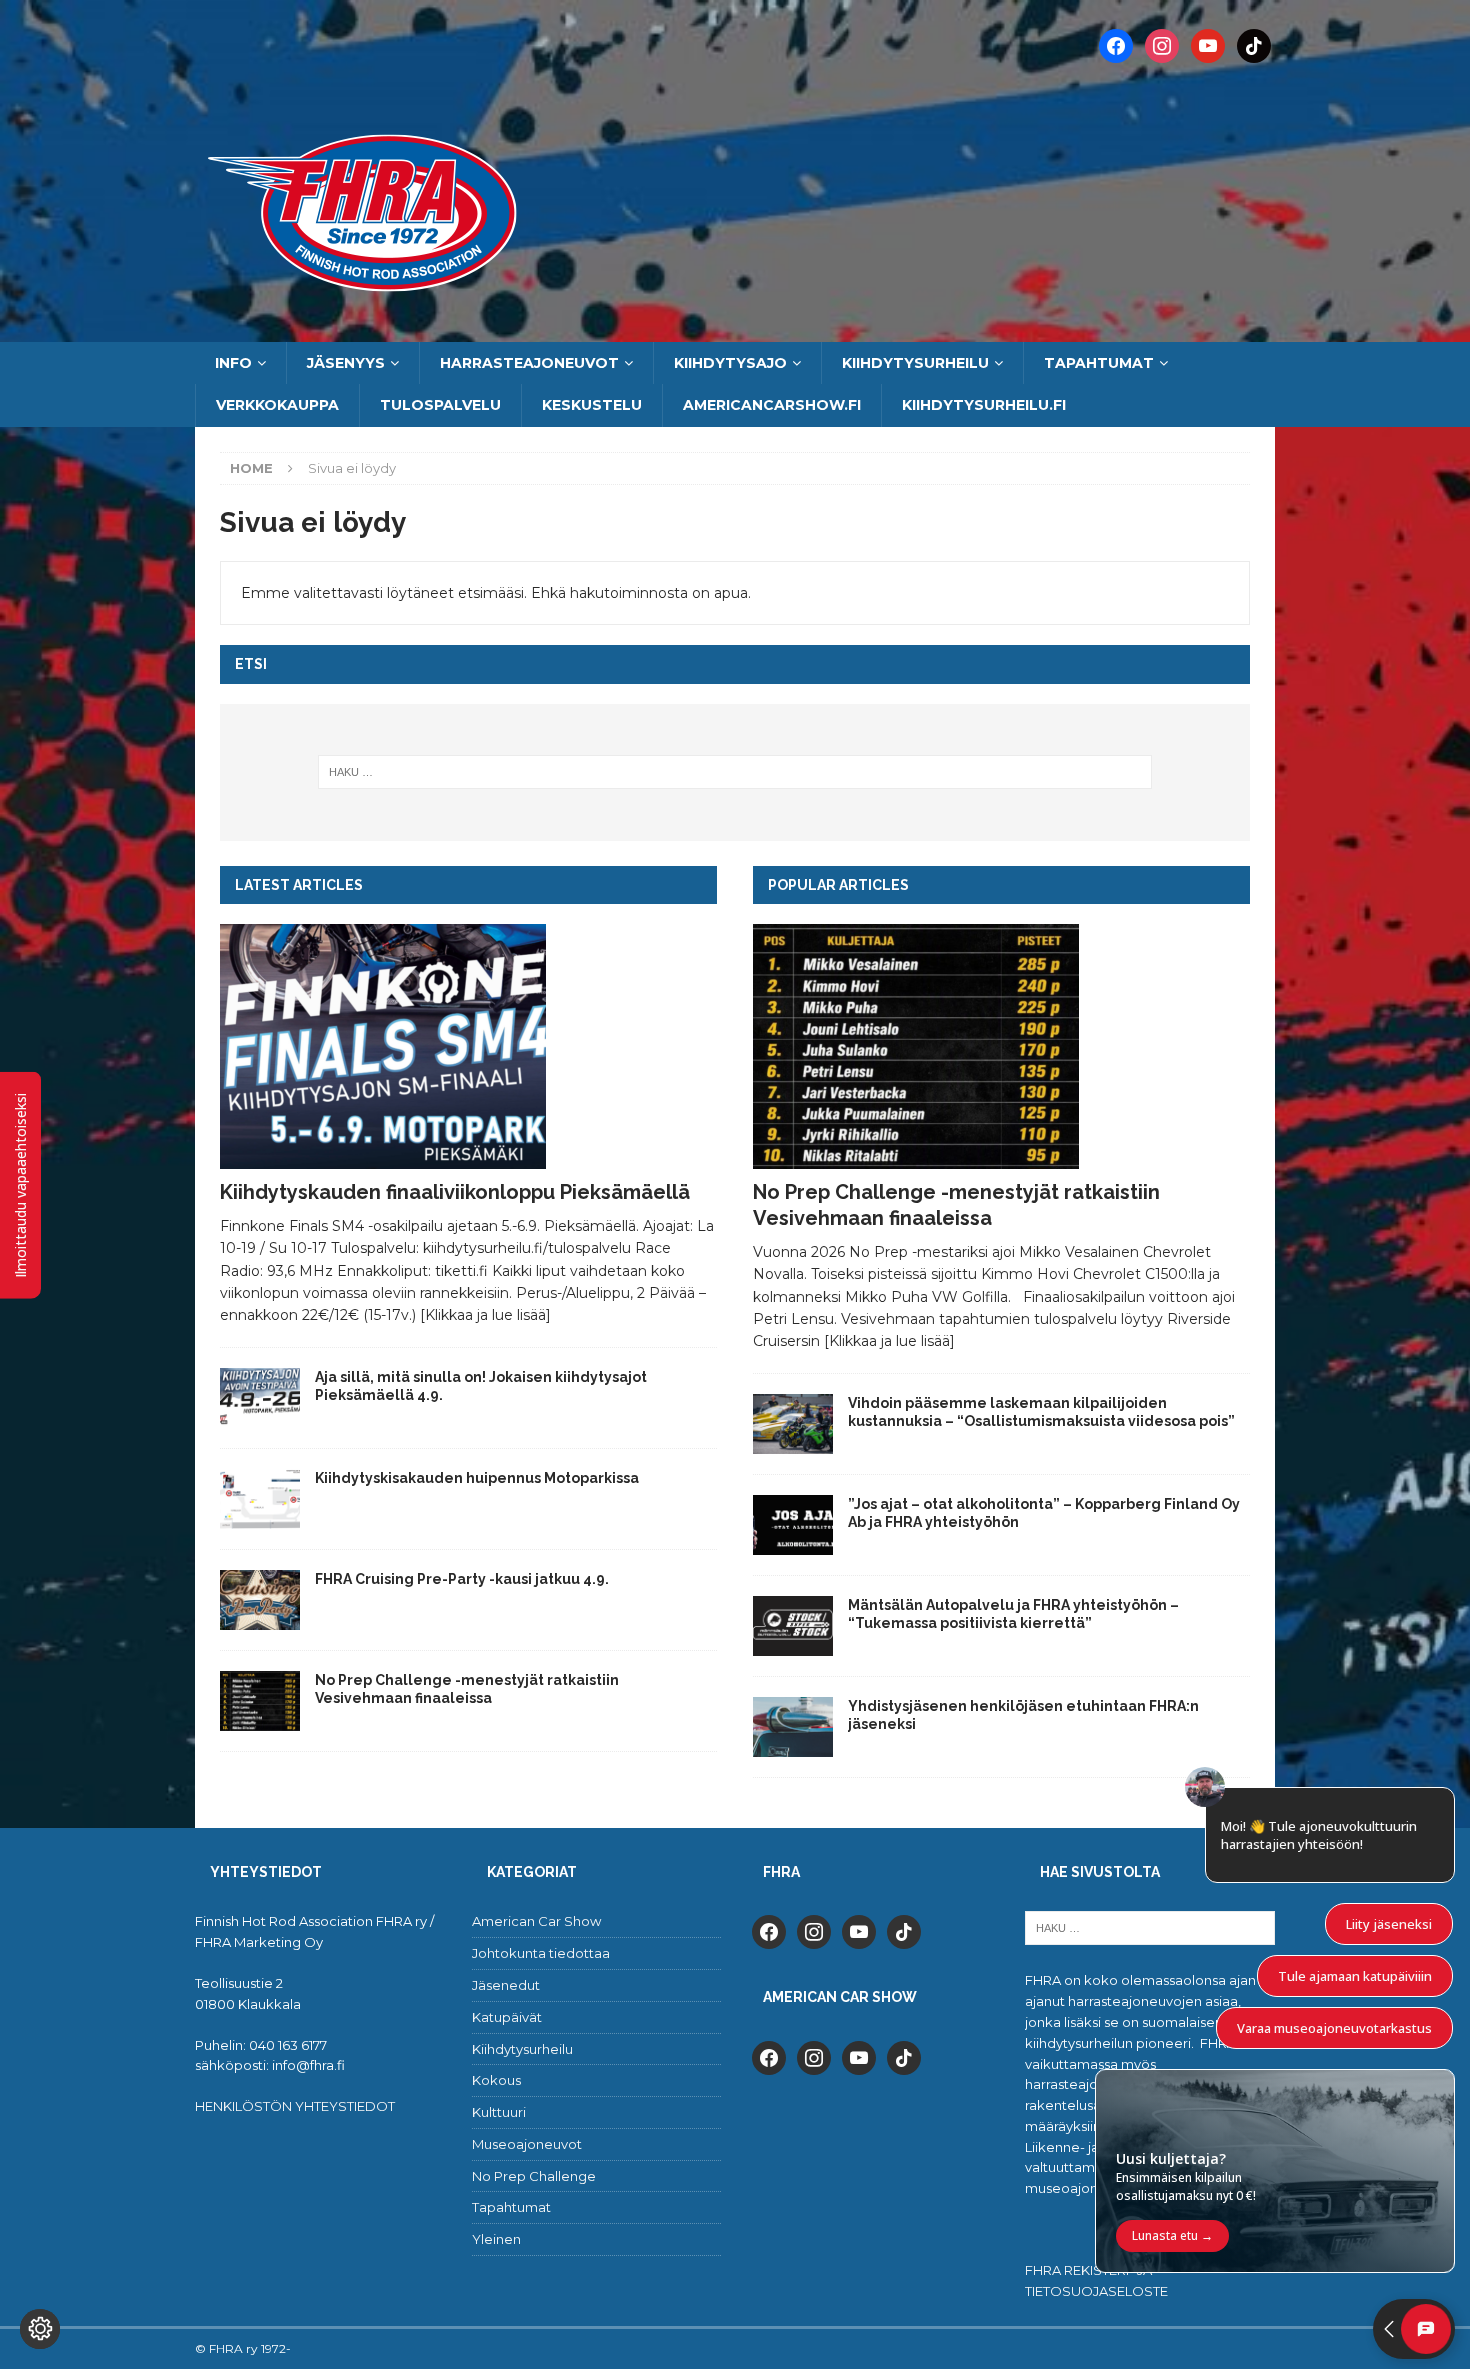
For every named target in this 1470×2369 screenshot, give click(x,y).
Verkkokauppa (277, 405)
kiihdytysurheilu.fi (984, 405)
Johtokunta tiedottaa (541, 1953)
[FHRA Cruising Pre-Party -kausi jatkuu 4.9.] (260, 1600)
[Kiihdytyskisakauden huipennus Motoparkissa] (260, 1499)
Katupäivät (507, 2017)
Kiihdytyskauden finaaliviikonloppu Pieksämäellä (455, 1192)
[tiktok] (904, 1931)
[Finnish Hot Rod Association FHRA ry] (735, 331)
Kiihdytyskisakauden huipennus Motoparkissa (477, 1478)
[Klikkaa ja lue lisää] (485, 1315)
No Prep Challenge (534, 2176)
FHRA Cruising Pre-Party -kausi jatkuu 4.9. (462, 1579)
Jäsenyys (346, 363)
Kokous (496, 2080)
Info (233, 363)
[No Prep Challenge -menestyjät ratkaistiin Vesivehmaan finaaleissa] (260, 1701)
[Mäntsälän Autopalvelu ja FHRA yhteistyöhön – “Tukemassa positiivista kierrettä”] (793, 1626)
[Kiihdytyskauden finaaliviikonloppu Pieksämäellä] (468, 1046)
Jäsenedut (506, 1985)
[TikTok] (1254, 45)
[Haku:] (735, 772)
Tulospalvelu (440, 405)
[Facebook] (1116, 45)
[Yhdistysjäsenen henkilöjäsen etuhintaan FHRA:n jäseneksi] (793, 1727)
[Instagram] (1162, 45)
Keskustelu (592, 405)
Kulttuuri (499, 2112)
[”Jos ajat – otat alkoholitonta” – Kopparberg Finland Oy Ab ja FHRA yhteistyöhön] (793, 1525)
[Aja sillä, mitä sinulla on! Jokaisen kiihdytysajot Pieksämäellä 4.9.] (260, 1398)
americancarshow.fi (772, 405)
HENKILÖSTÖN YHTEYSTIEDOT (295, 2106)
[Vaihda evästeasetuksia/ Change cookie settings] (40, 2329)
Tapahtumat (1099, 363)
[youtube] (859, 1931)
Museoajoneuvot (527, 2144)
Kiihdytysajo (730, 363)
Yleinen (496, 2239)
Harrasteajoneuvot (529, 363)
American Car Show (536, 1921)
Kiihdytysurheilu (915, 363)
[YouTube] (1208, 45)
